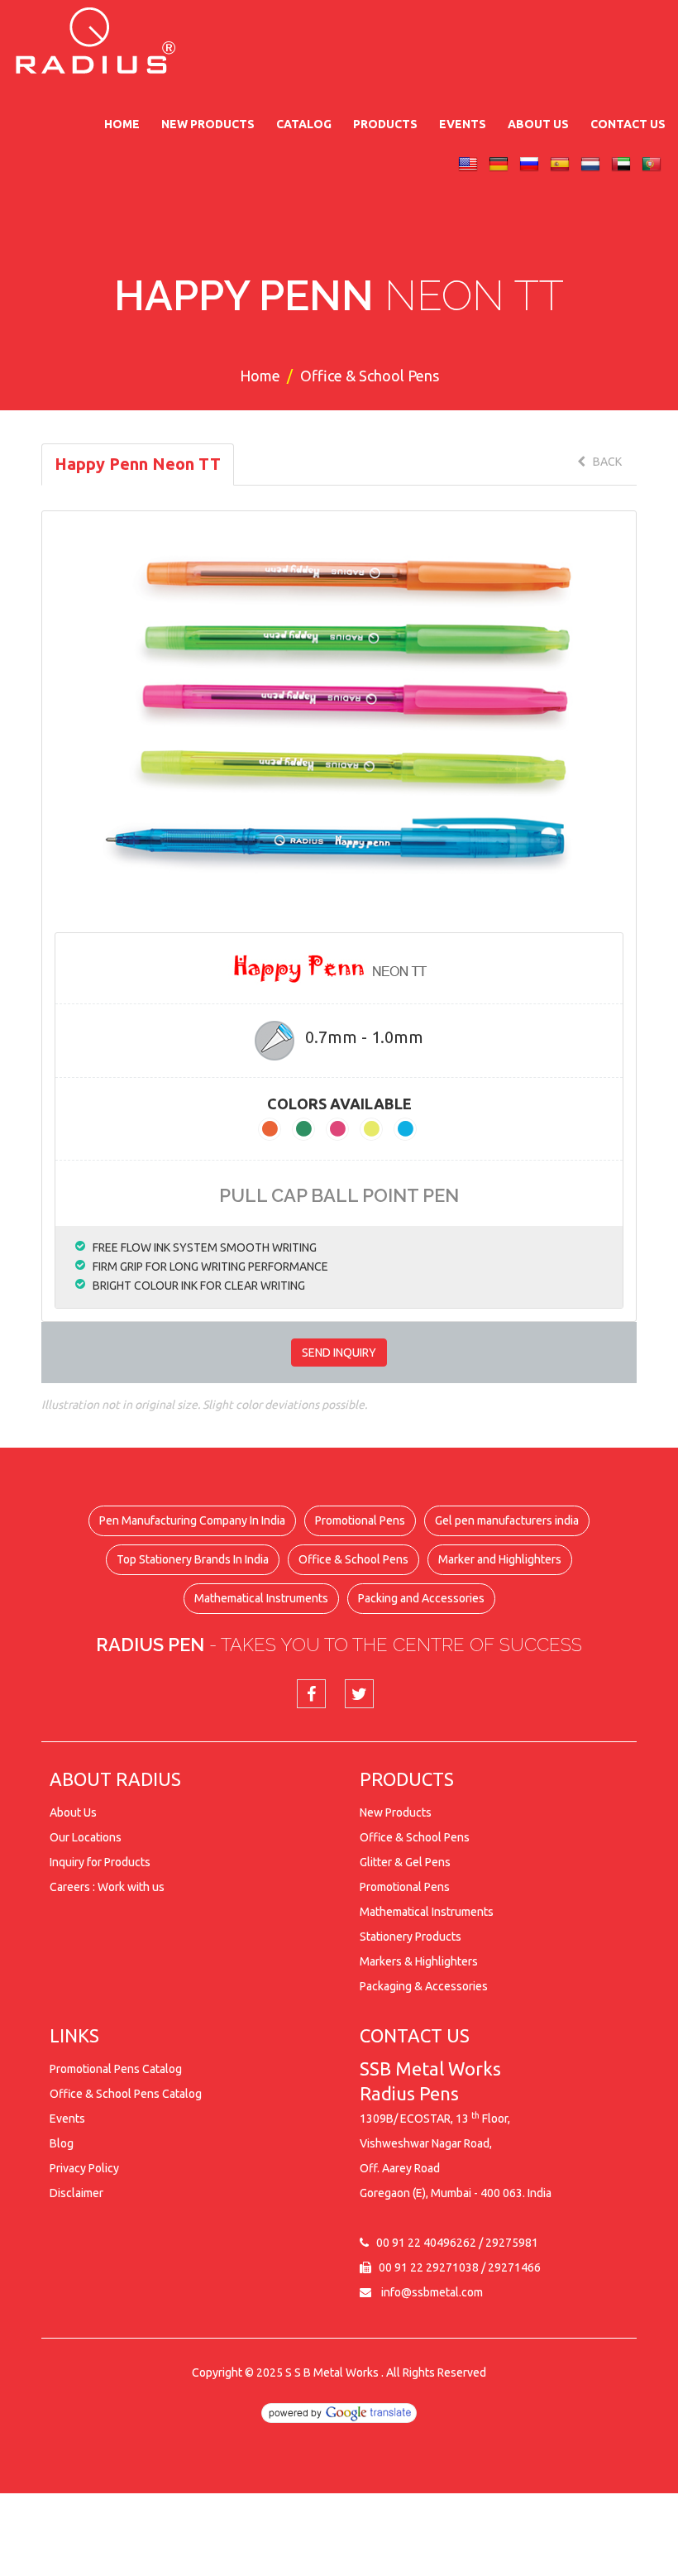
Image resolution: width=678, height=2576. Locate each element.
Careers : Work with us (107, 1887)
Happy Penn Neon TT (138, 464)
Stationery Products (411, 1937)
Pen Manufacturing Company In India (192, 1520)
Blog (62, 2143)
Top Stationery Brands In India (193, 1559)
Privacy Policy (84, 2168)
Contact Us (628, 124)
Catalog (304, 124)
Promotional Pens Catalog (116, 2069)
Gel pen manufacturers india (507, 1520)
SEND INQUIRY (339, 1353)
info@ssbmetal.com (432, 2292)
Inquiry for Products (100, 1862)
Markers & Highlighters (419, 1961)
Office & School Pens (353, 1559)
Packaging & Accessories (424, 1986)
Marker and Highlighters (500, 1559)
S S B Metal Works (332, 2373)
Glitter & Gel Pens (405, 1862)
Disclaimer (76, 2193)
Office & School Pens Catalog (126, 2094)
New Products (208, 124)
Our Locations (86, 1837)
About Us (538, 124)
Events (463, 124)
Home (122, 124)
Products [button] (385, 124)
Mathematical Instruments (261, 1598)
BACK (604, 462)
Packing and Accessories (421, 1598)
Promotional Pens (360, 1520)
